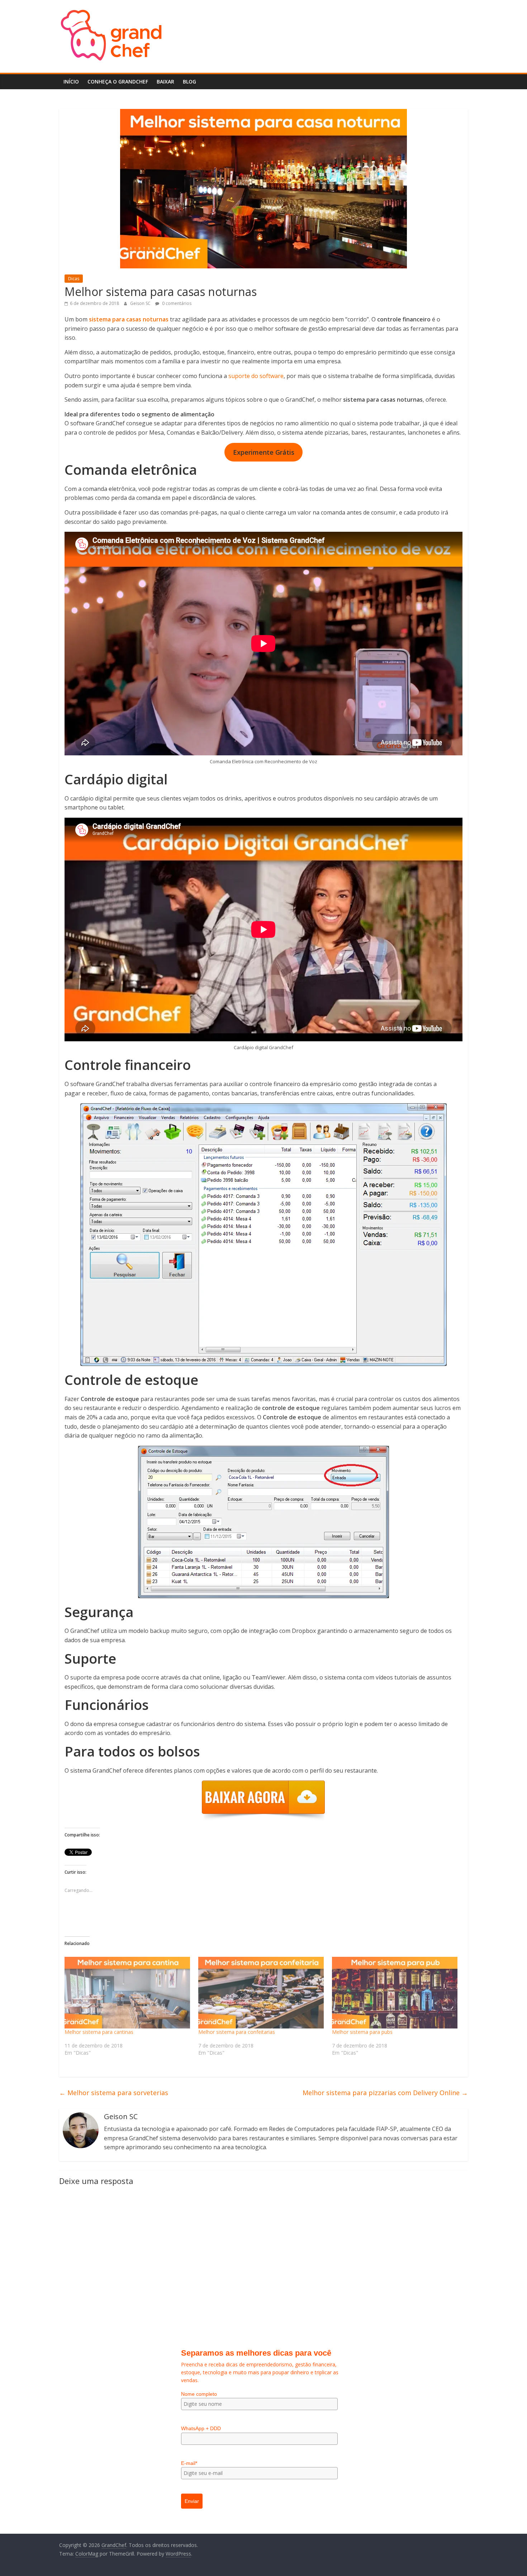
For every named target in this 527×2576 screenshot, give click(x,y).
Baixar (165, 82)
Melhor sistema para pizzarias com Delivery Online (385, 2093)
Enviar (192, 2501)
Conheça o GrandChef (118, 82)
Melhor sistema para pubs (362, 2032)
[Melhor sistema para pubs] (395, 1993)
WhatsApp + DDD (201, 2428)
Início (71, 82)
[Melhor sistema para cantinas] (128, 1993)
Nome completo (199, 2394)
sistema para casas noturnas (129, 319)
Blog (189, 82)
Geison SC (141, 303)
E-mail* (189, 2463)
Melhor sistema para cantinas (99, 2032)
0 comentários (176, 303)
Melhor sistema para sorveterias (114, 2093)
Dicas (74, 279)
